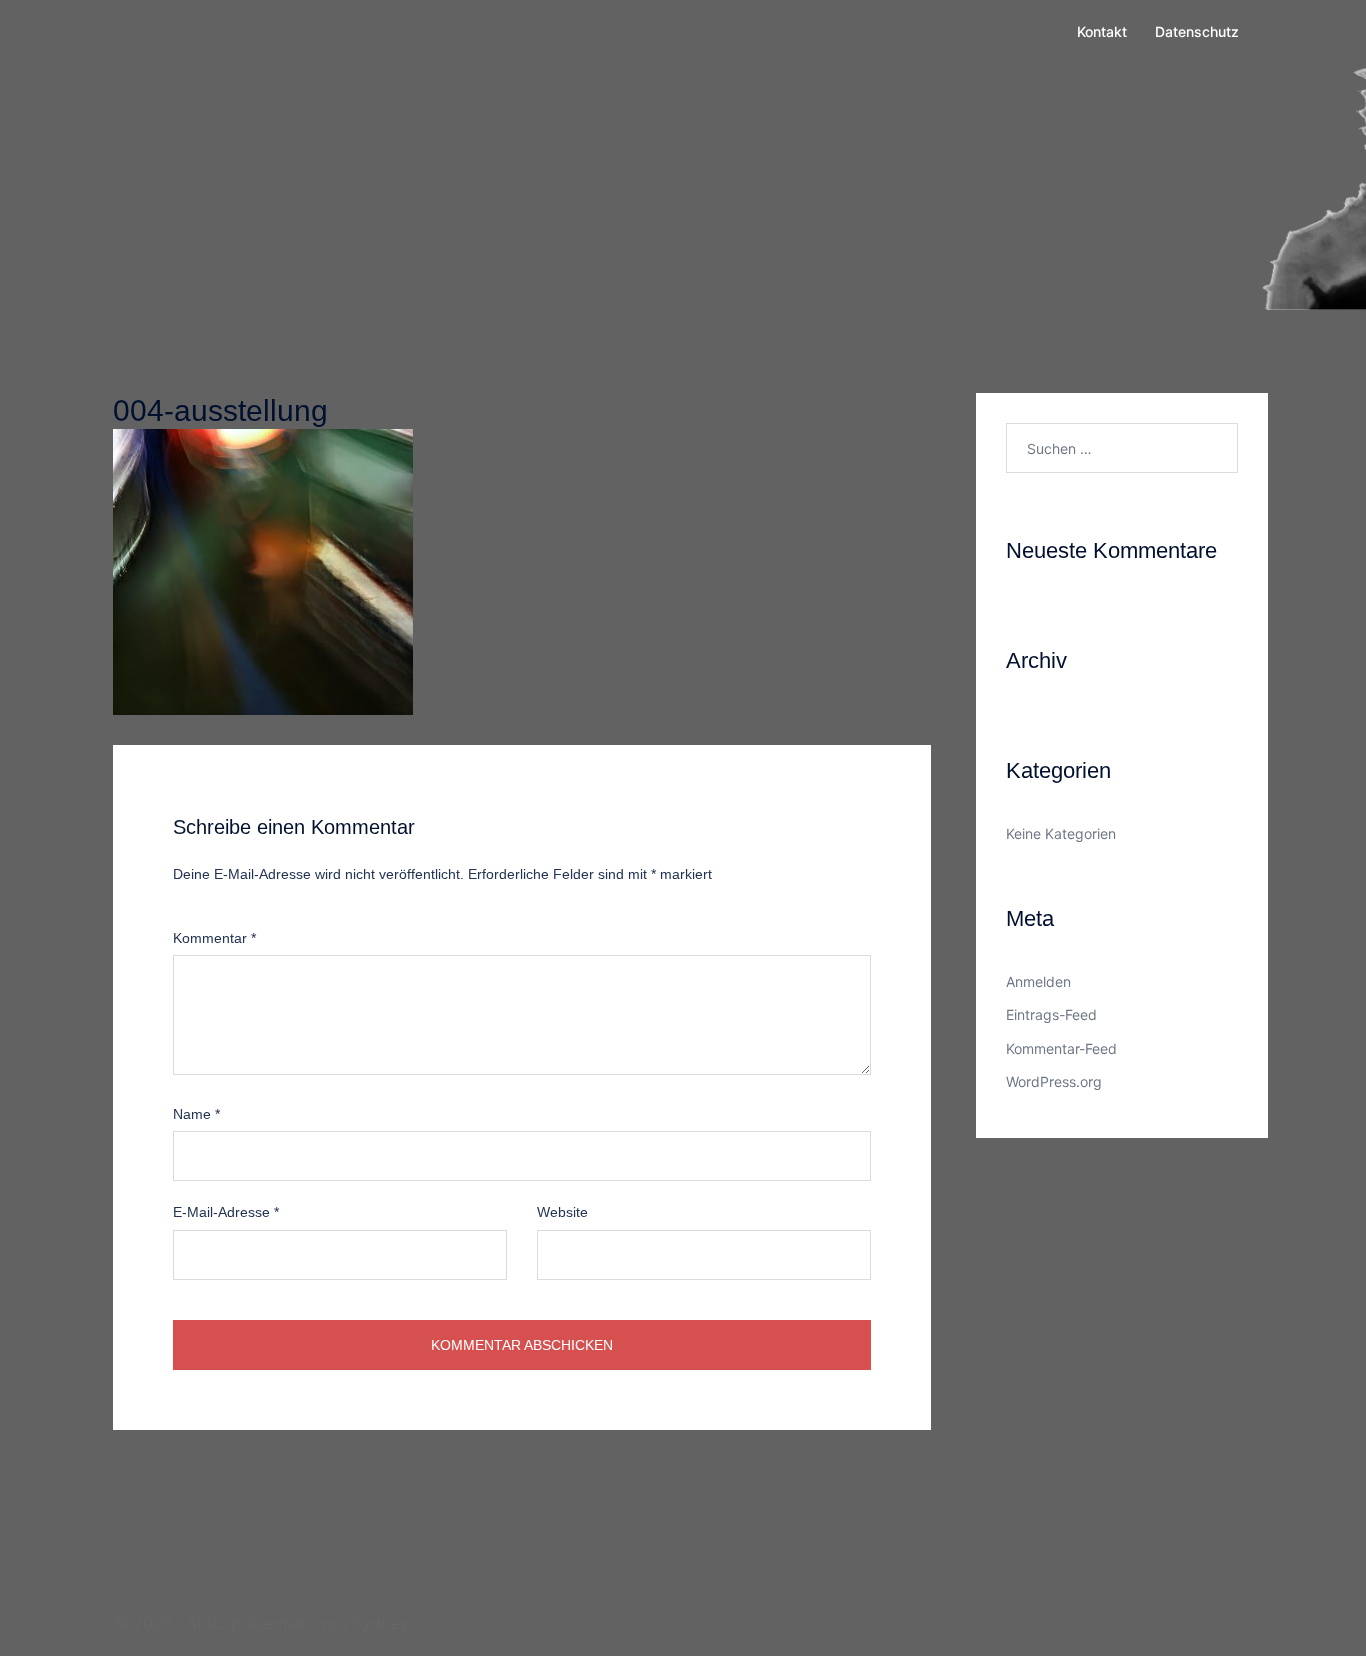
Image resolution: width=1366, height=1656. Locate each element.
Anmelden (1038, 981)
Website (562, 1212)
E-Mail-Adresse (226, 1212)
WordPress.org (1054, 1081)
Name (196, 1114)
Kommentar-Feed (1061, 1048)
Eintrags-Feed (1051, 1014)
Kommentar (214, 938)
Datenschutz (1197, 31)
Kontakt (1102, 31)
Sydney (380, 1623)
